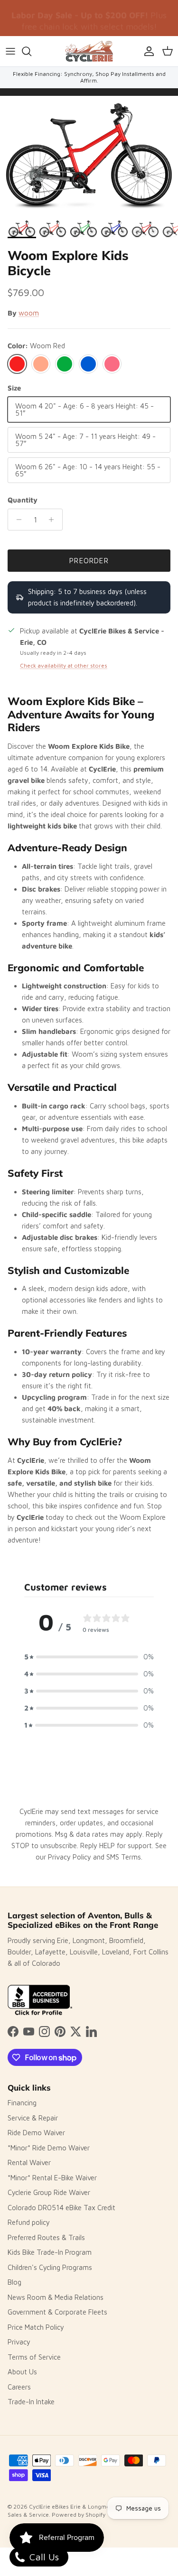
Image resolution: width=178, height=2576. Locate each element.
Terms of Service (34, 2357)
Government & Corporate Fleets (57, 2312)
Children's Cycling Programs (50, 2267)
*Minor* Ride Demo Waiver (49, 2148)
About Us (22, 2372)
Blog (14, 2282)
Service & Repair (33, 2118)
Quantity (23, 500)
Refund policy (29, 2222)
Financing (22, 2103)
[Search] (31, 51)
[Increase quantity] (54, 520)
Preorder (89, 561)
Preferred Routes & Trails (46, 2237)
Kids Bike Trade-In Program (50, 2252)
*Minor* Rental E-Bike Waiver (52, 2178)
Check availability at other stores (64, 665)
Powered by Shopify (79, 2515)
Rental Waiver (29, 2162)
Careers (19, 2387)
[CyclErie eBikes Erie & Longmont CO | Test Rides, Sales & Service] (89, 51)
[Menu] (10, 51)
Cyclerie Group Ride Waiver (49, 2192)
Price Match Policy (36, 2327)
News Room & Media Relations (56, 2297)
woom (29, 313)
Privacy (19, 2342)
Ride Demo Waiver (36, 2133)
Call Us (43, 2557)
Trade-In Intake (31, 2402)
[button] (89, 1657)
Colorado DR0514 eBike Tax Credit (61, 2208)
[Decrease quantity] (16, 520)
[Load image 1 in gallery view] (89, 155)
